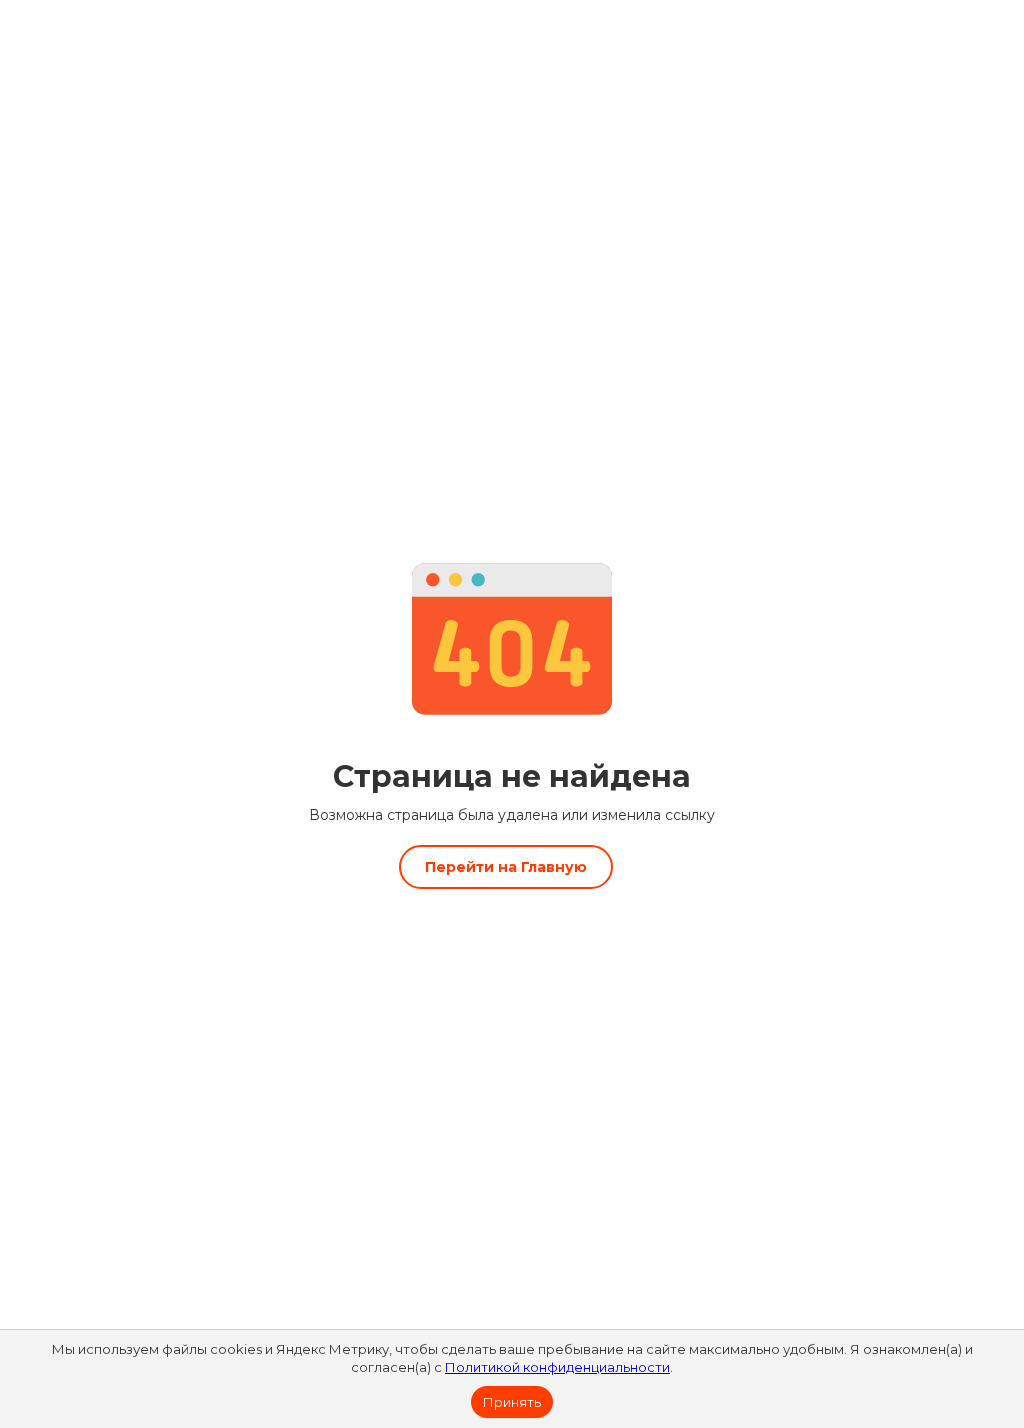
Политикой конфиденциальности (557, 1367)
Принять (512, 1402)
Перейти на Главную (506, 867)
